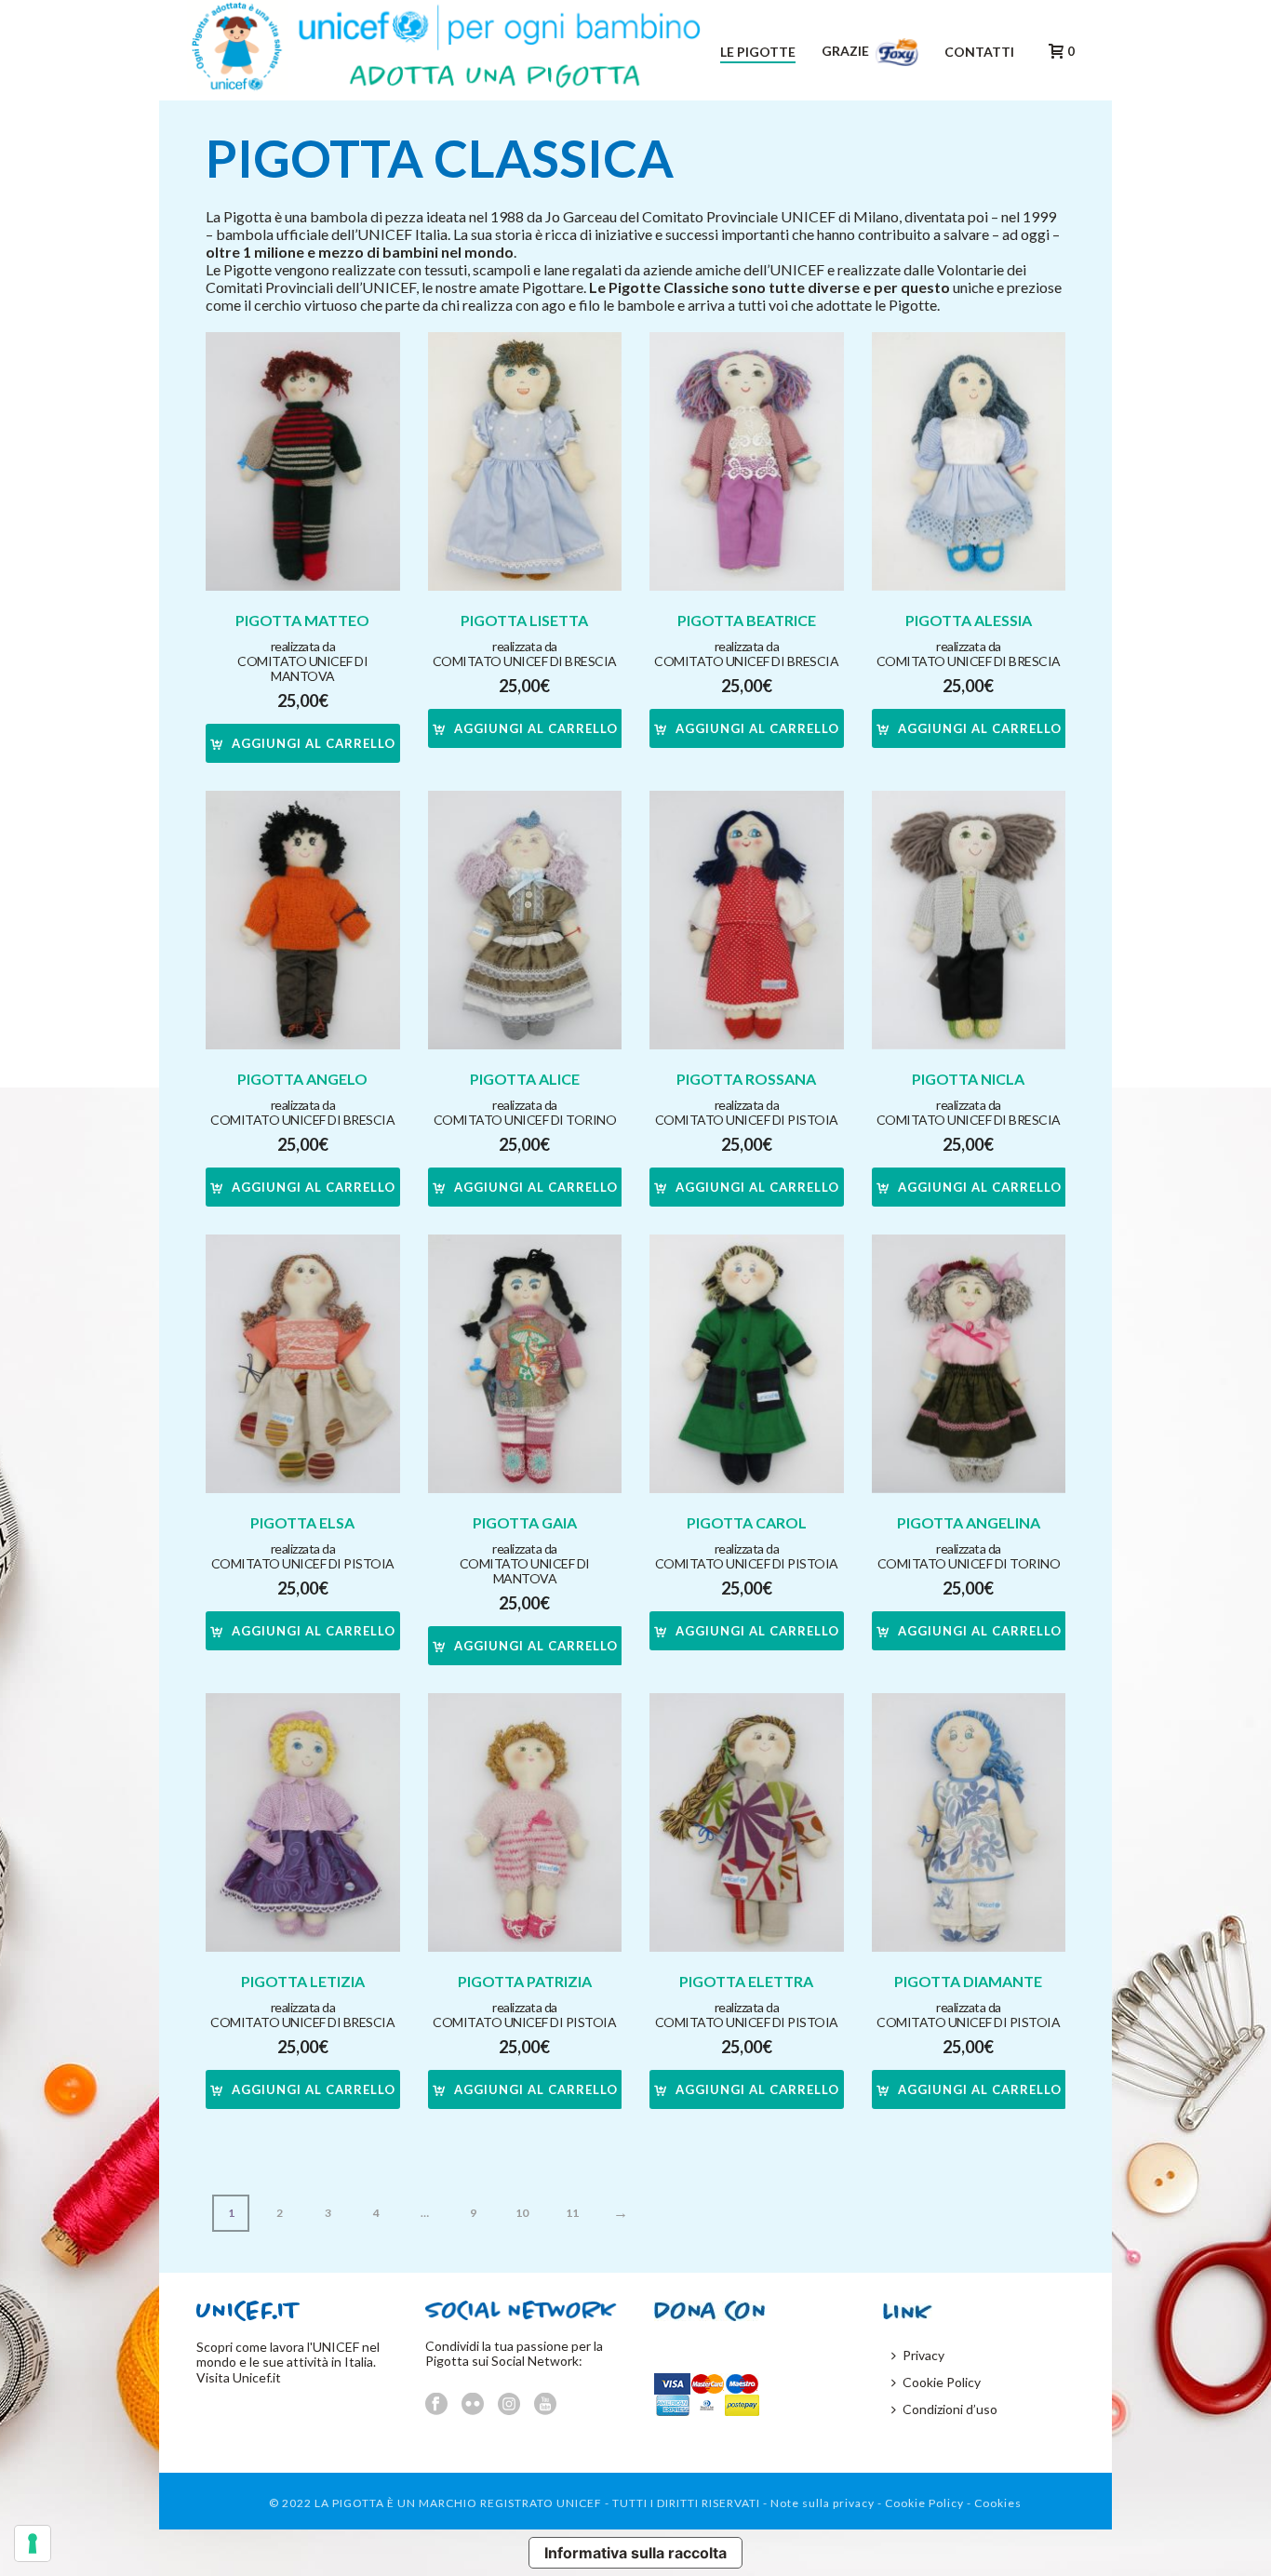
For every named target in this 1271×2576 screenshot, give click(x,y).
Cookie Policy (942, 2382)
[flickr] (473, 2405)
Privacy (923, 2355)
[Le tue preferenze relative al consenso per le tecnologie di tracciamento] (33, 2543)
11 (572, 2213)
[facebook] (436, 2405)
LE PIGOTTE (758, 52)
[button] (303, 743)
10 (522, 2213)
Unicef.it (257, 2377)
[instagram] (509, 2405)
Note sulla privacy (823, 2503)
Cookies (998, 2503)
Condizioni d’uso (950, 2409)
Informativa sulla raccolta (635, 2553)
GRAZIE (847, 51)
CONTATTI (979, 52)
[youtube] (545, 2405)
